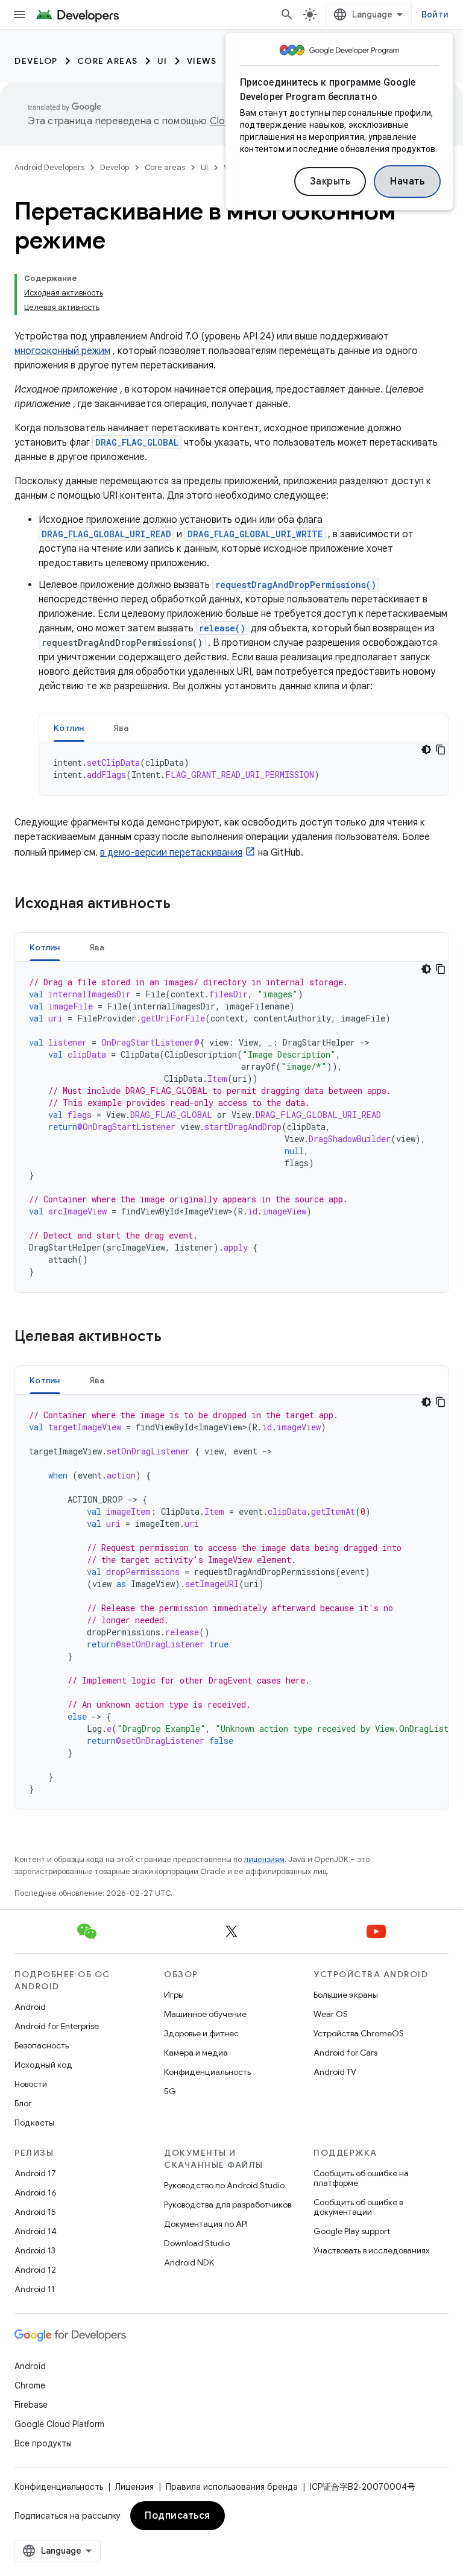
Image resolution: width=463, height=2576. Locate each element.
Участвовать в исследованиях (372, 2250)
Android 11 (35, 2289)
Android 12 (35, 2270)
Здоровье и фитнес (201, 2033)
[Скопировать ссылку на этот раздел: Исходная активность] (186, 904)
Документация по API (206, 2224)
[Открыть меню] (19, 14)
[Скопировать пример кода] (441, 750)
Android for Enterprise (57, 2026)
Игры (174, 1995)
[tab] (69, 728)
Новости (31, 2084)
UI (162, 61)
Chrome (30, 2385)
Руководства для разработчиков (228, 2205)
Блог (23, 2103)
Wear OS (331, 2014)
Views (202, 61)
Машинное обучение (205, 2014)
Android (30, 2007)
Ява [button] (121, 728)
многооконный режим (62, 351)
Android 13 (35, 2250)
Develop (36, 61)
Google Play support (352, 2231)
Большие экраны (346, 1995)
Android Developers (49, 167)
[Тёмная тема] (426, 750)
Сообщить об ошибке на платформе (361, 2178)
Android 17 (35, 2173)
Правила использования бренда (232, 2487)
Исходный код (43, 2065)
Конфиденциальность (207, 2072)
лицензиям (264, 1859)
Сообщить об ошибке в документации (358, 2207)
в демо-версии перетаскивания (171, 853)
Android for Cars (345, 2053)
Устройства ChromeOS (359, 2033)
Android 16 (36, 2192)
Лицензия (134, 2487)
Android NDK (189, 2262)
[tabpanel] (244, 769)
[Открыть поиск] (287, 14)
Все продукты (43, 2443)
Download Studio (197, 2243)
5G (170, 2091)
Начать (407, 182)
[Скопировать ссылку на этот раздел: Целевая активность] (177, 1337)
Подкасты (34, 2123)
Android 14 (36, 2231)
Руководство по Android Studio (224, 2185)
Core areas (108, 61)
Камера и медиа (196, 2053)
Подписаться (178, 2516)
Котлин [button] (69, 728)
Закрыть (330, 182)
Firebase (31, 2405)
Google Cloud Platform (59, 2424)
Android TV (335, 2072)
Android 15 (35, 2212)
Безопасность (42, 2045)
